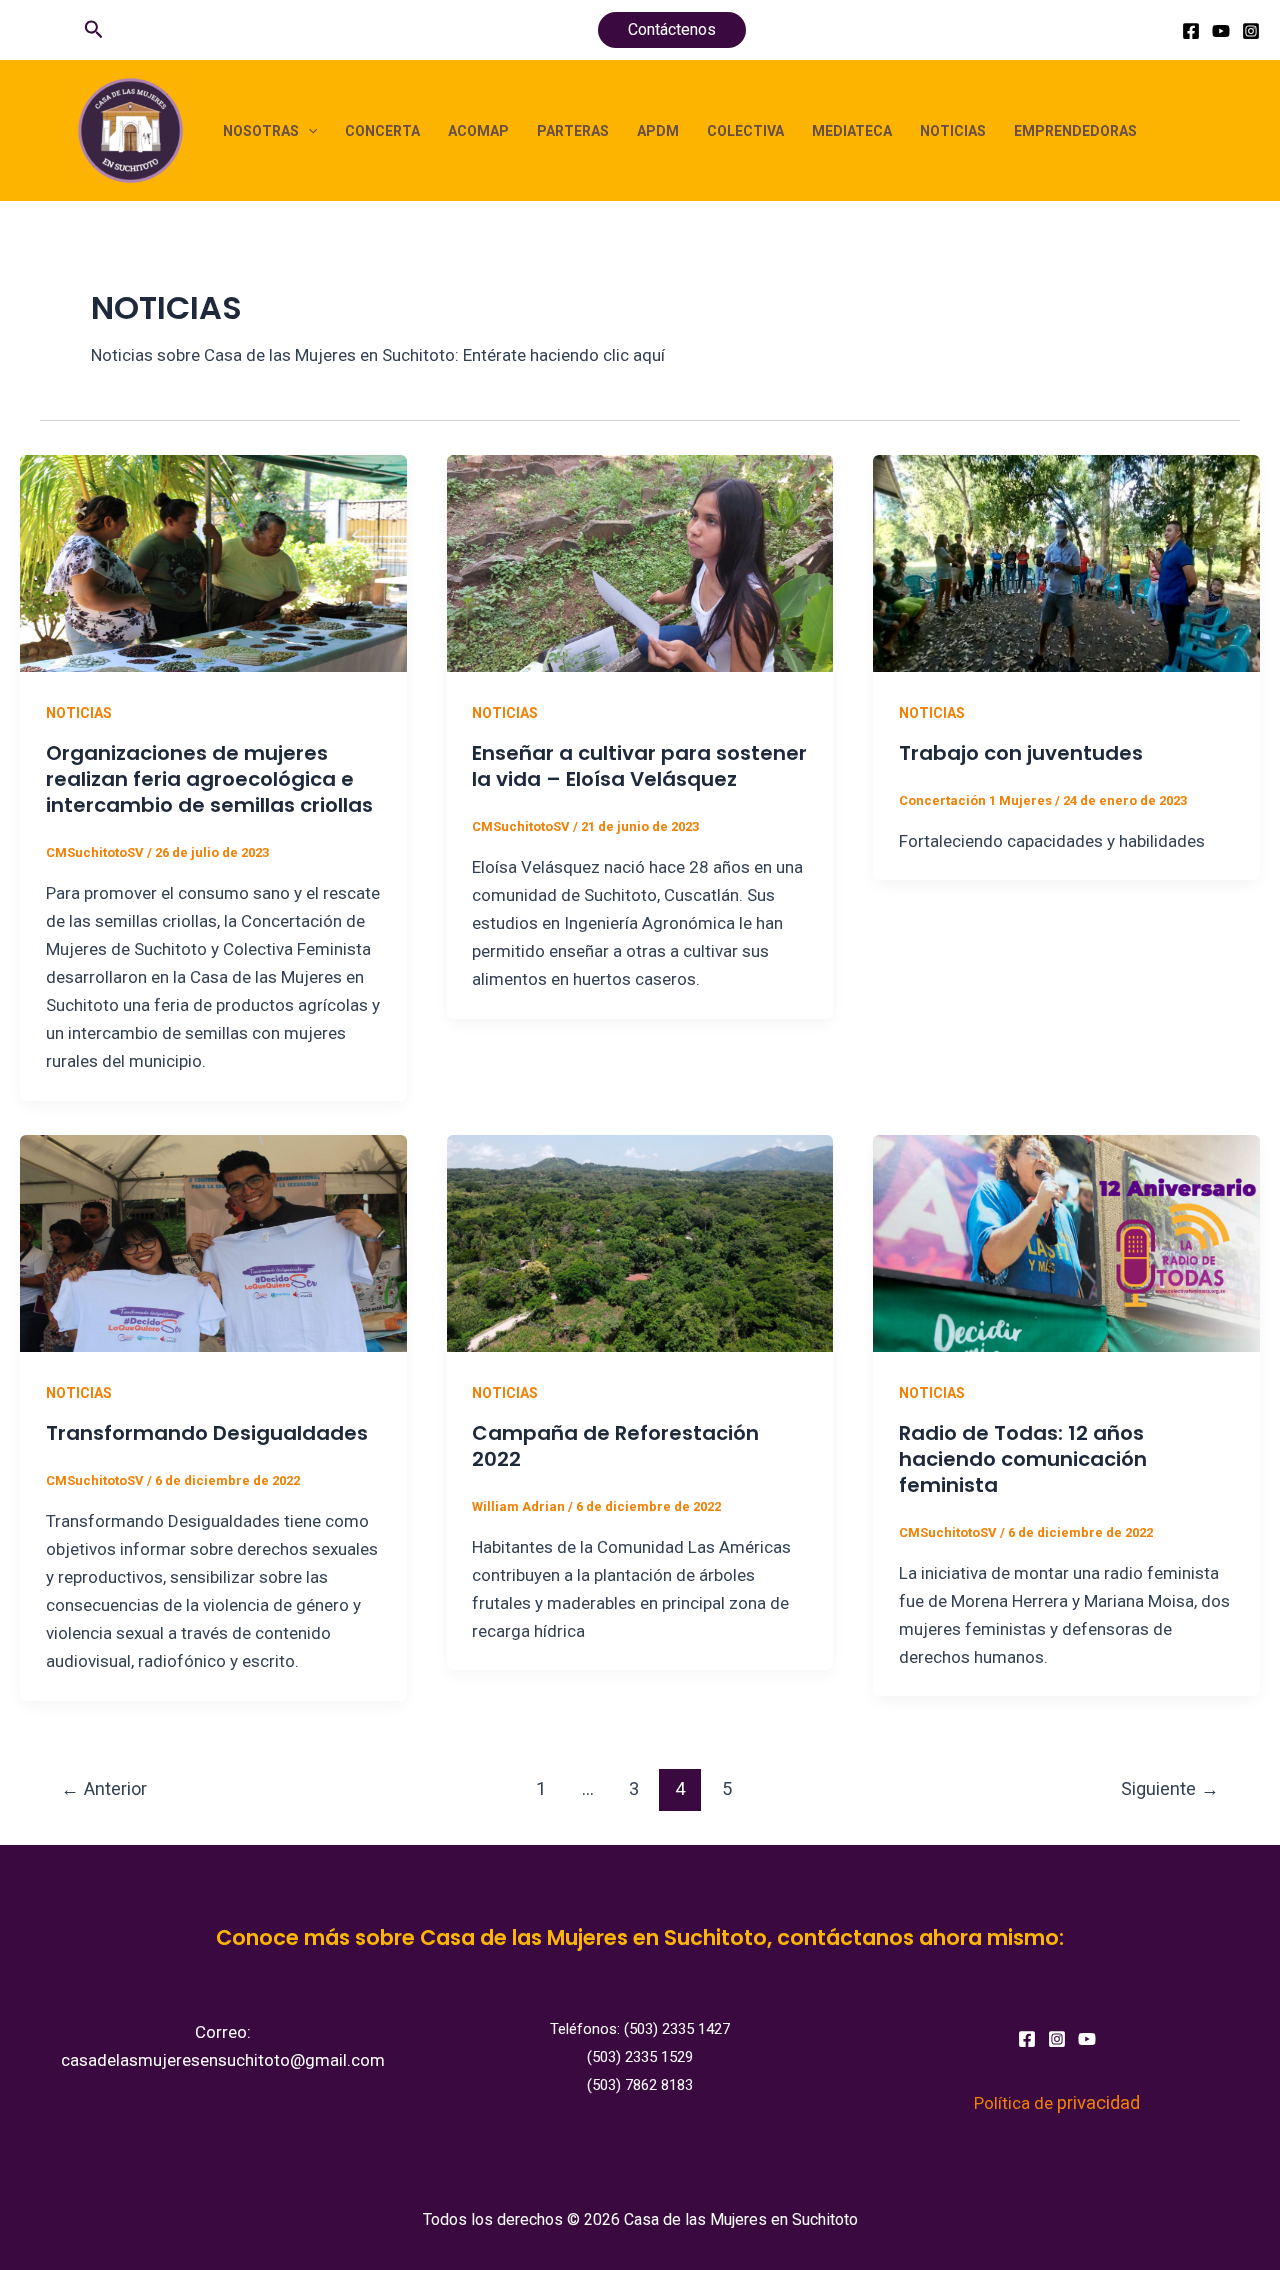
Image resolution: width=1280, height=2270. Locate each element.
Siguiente (1170, 1788)
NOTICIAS (953, 131)
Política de (1057, 2103)
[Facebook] (1191, 31)
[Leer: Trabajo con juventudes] (1066, 562)
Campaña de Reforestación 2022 (615, 1446)
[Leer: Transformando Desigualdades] (213, 1242)
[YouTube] (1221, 31)
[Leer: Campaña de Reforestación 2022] (640, 1242)
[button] (94, 30)
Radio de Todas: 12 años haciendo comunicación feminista (1023, 1459)
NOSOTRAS (261, 131)
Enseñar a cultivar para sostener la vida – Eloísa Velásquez (639, 766)
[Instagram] (1251, 31)
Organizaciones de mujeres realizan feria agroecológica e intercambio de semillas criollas (209, 779)
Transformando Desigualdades (207, 1433)
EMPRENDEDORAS (1075, 131)
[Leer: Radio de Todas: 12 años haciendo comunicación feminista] (1066, 1242)
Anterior (104, 1788)
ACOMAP (478, 131)
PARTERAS (573, 131)
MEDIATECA (852, 131)
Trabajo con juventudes (1021, 753)
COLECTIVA (745, 131)
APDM (658, 131)
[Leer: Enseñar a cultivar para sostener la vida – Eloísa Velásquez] (640, 562)
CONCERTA (382, 131)
